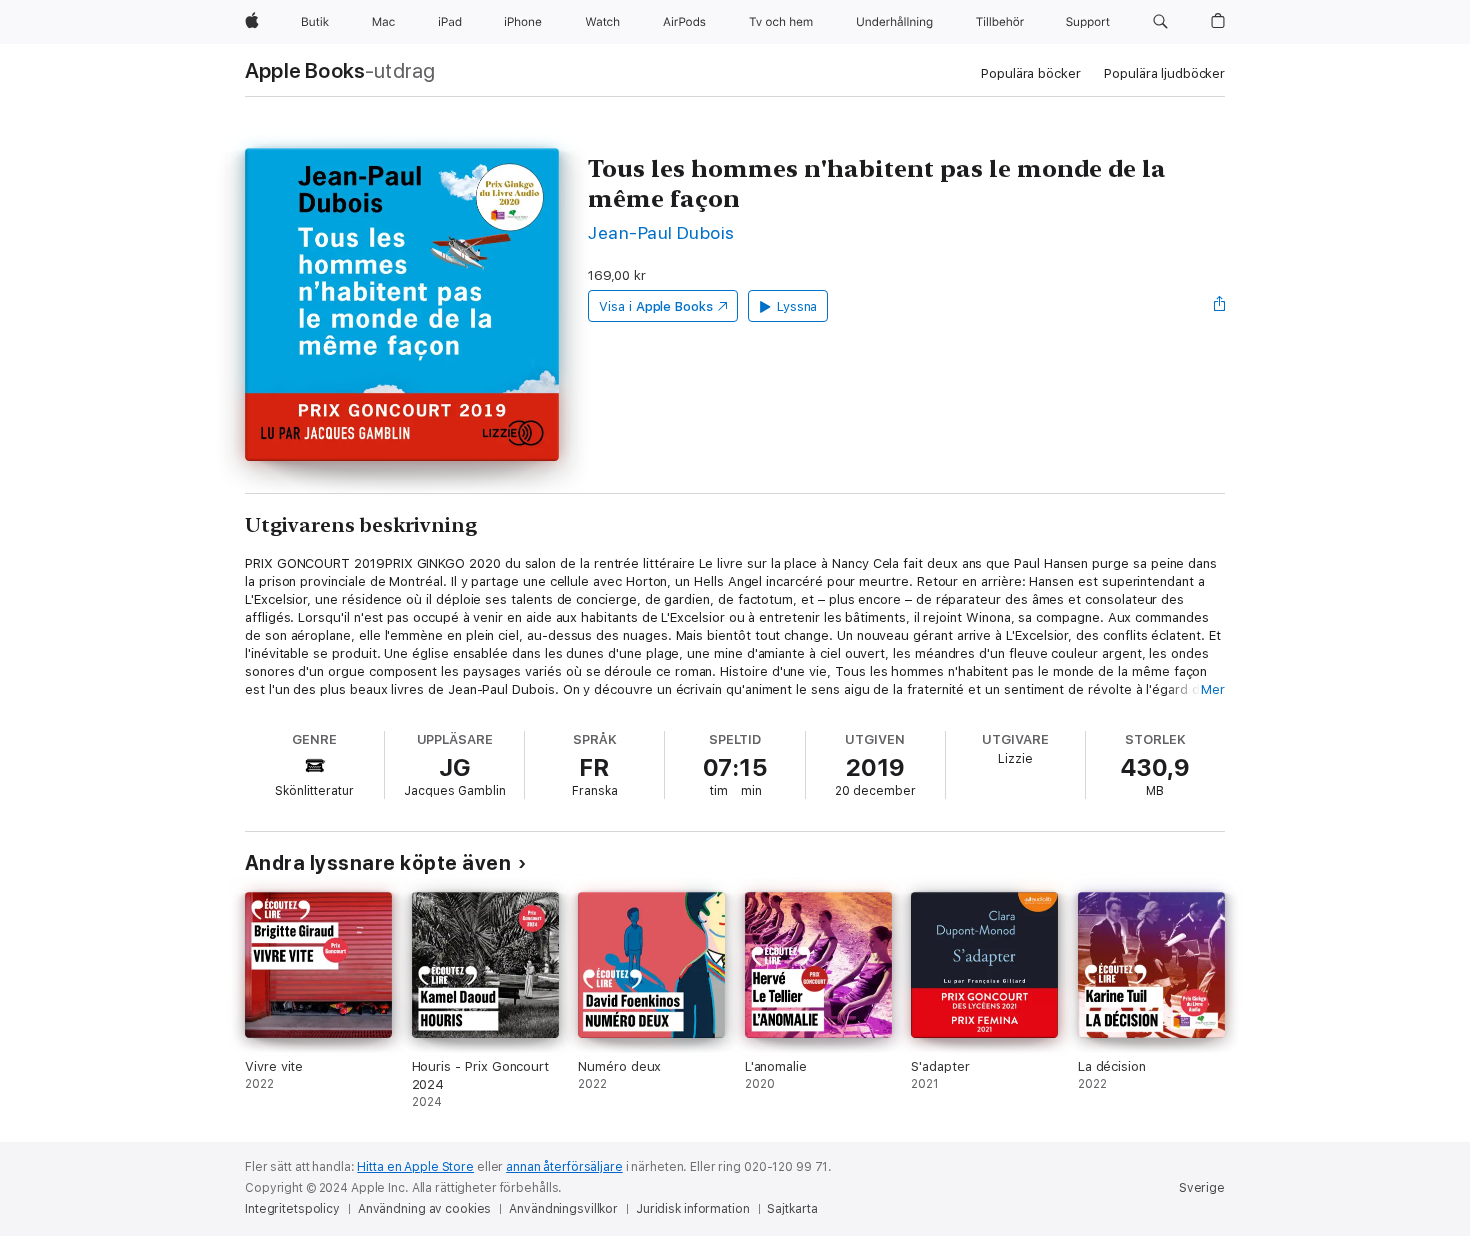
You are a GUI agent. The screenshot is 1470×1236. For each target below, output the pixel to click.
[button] (1160, 22)
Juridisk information (693, 1209)
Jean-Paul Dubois (661, 232)
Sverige (1202, 1188)
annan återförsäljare (564, 1167)
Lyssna (797, 306)
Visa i (656, 306)
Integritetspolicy (292, 1209)
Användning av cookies (424, 1209)
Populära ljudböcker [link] (1164, 73)
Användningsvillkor (563, 1209)
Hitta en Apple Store (415, 1167)
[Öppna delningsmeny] (1220, 306)
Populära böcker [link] (1030, 73)
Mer (1213, 689)
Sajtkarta (792, 1209)
